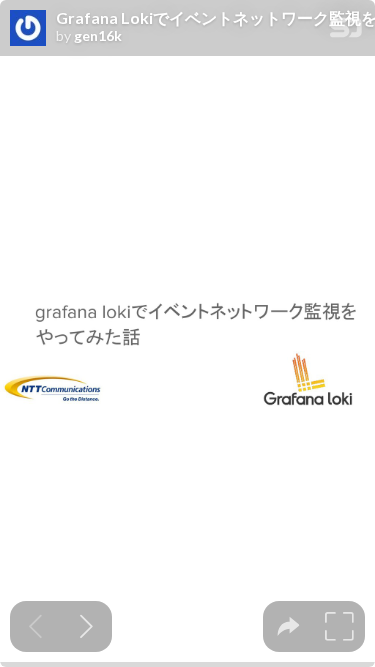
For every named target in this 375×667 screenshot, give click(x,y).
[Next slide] (86, 626)
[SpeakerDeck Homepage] (346, 31)
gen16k (98, 36)
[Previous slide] (35, 626)
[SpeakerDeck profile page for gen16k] (28, 29)
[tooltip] (288, 626)
